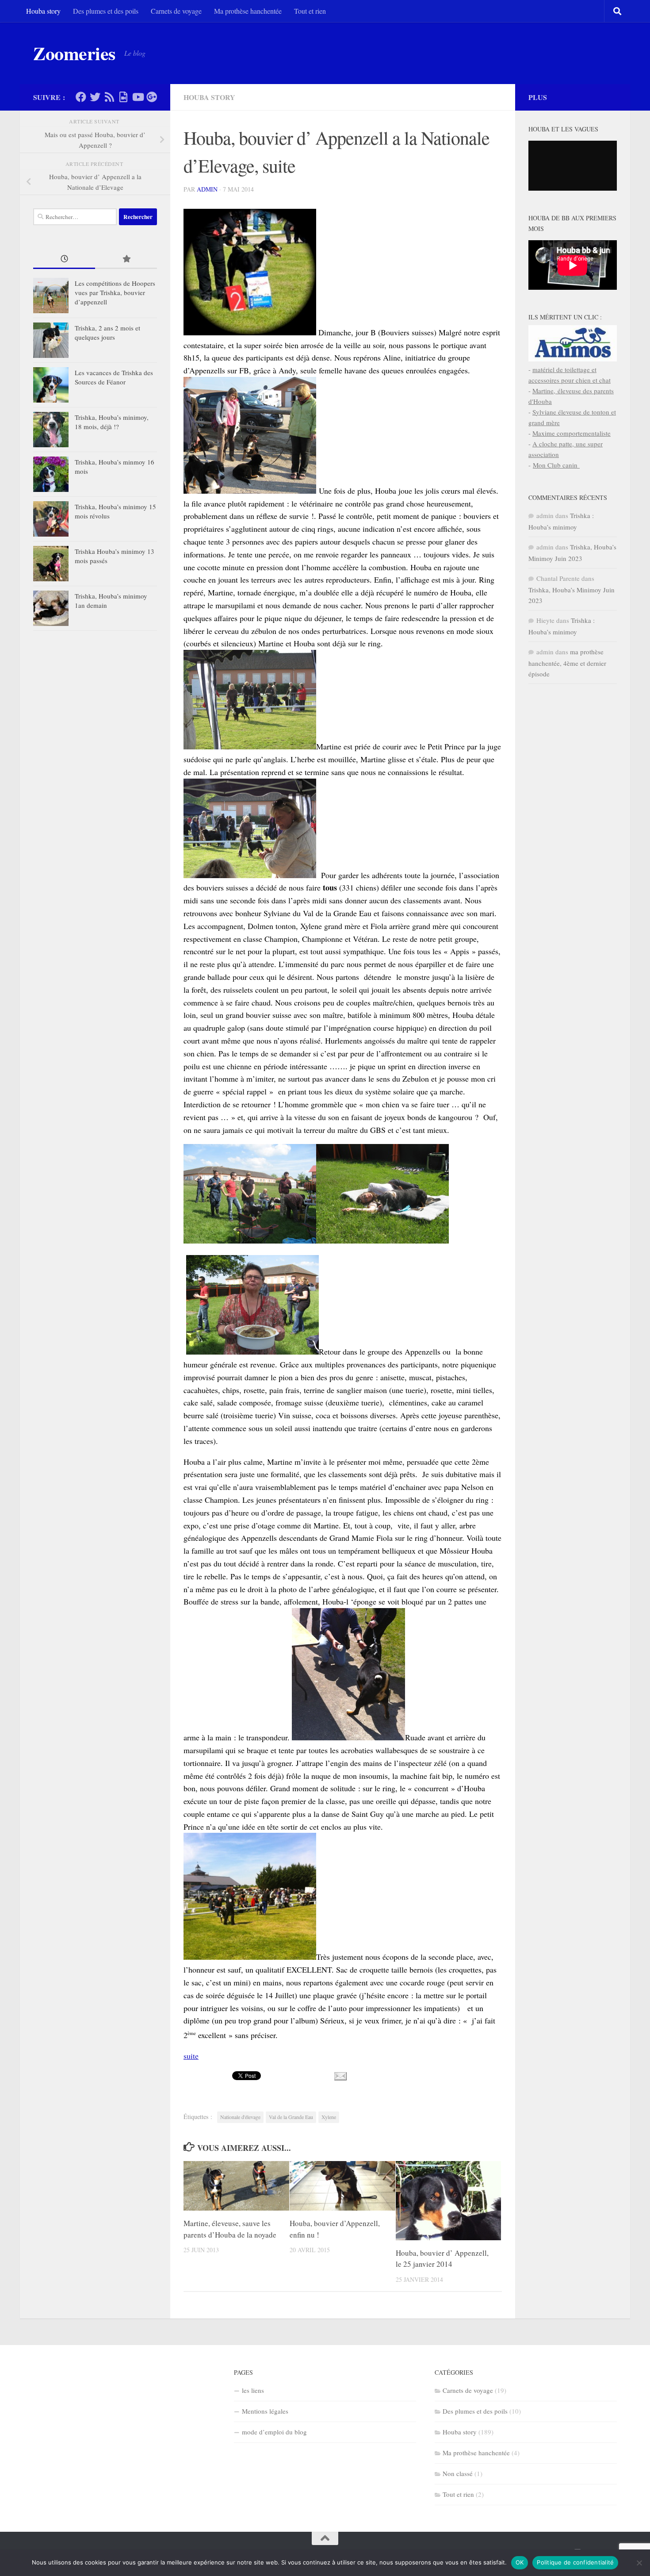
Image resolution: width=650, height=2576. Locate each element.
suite (191, 2056)
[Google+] (152, 97)
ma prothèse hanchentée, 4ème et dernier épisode (567, 663)
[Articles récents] (64, 259)
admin (207, 189)
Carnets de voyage (176, 11)
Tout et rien (310, 11)
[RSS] (109, 97)
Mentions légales (265, 2411)
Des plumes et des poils (106, 11)
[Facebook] (81, 97)
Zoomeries (74, 53)
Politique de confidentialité (575, 2562)
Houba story (43, 11)
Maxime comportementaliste (572, 433)
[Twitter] (95, 97)
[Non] (639, 2563)
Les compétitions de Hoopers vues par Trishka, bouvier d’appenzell (115, 292)
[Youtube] (138, 97)
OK (520, 2562)
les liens (253, 2390)
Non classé (458, 2473)
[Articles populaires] (126, 259)
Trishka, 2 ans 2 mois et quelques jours (107, 332)
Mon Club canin (556, 465)
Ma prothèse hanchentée (248, 11)
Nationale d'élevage (240, 2117)
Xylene (329, 2117)
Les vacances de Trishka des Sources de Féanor (114, 377)
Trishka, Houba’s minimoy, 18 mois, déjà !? (112, 422)
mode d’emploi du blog (274, 2432)
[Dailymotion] (123, 97)
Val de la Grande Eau (291, 2117)
